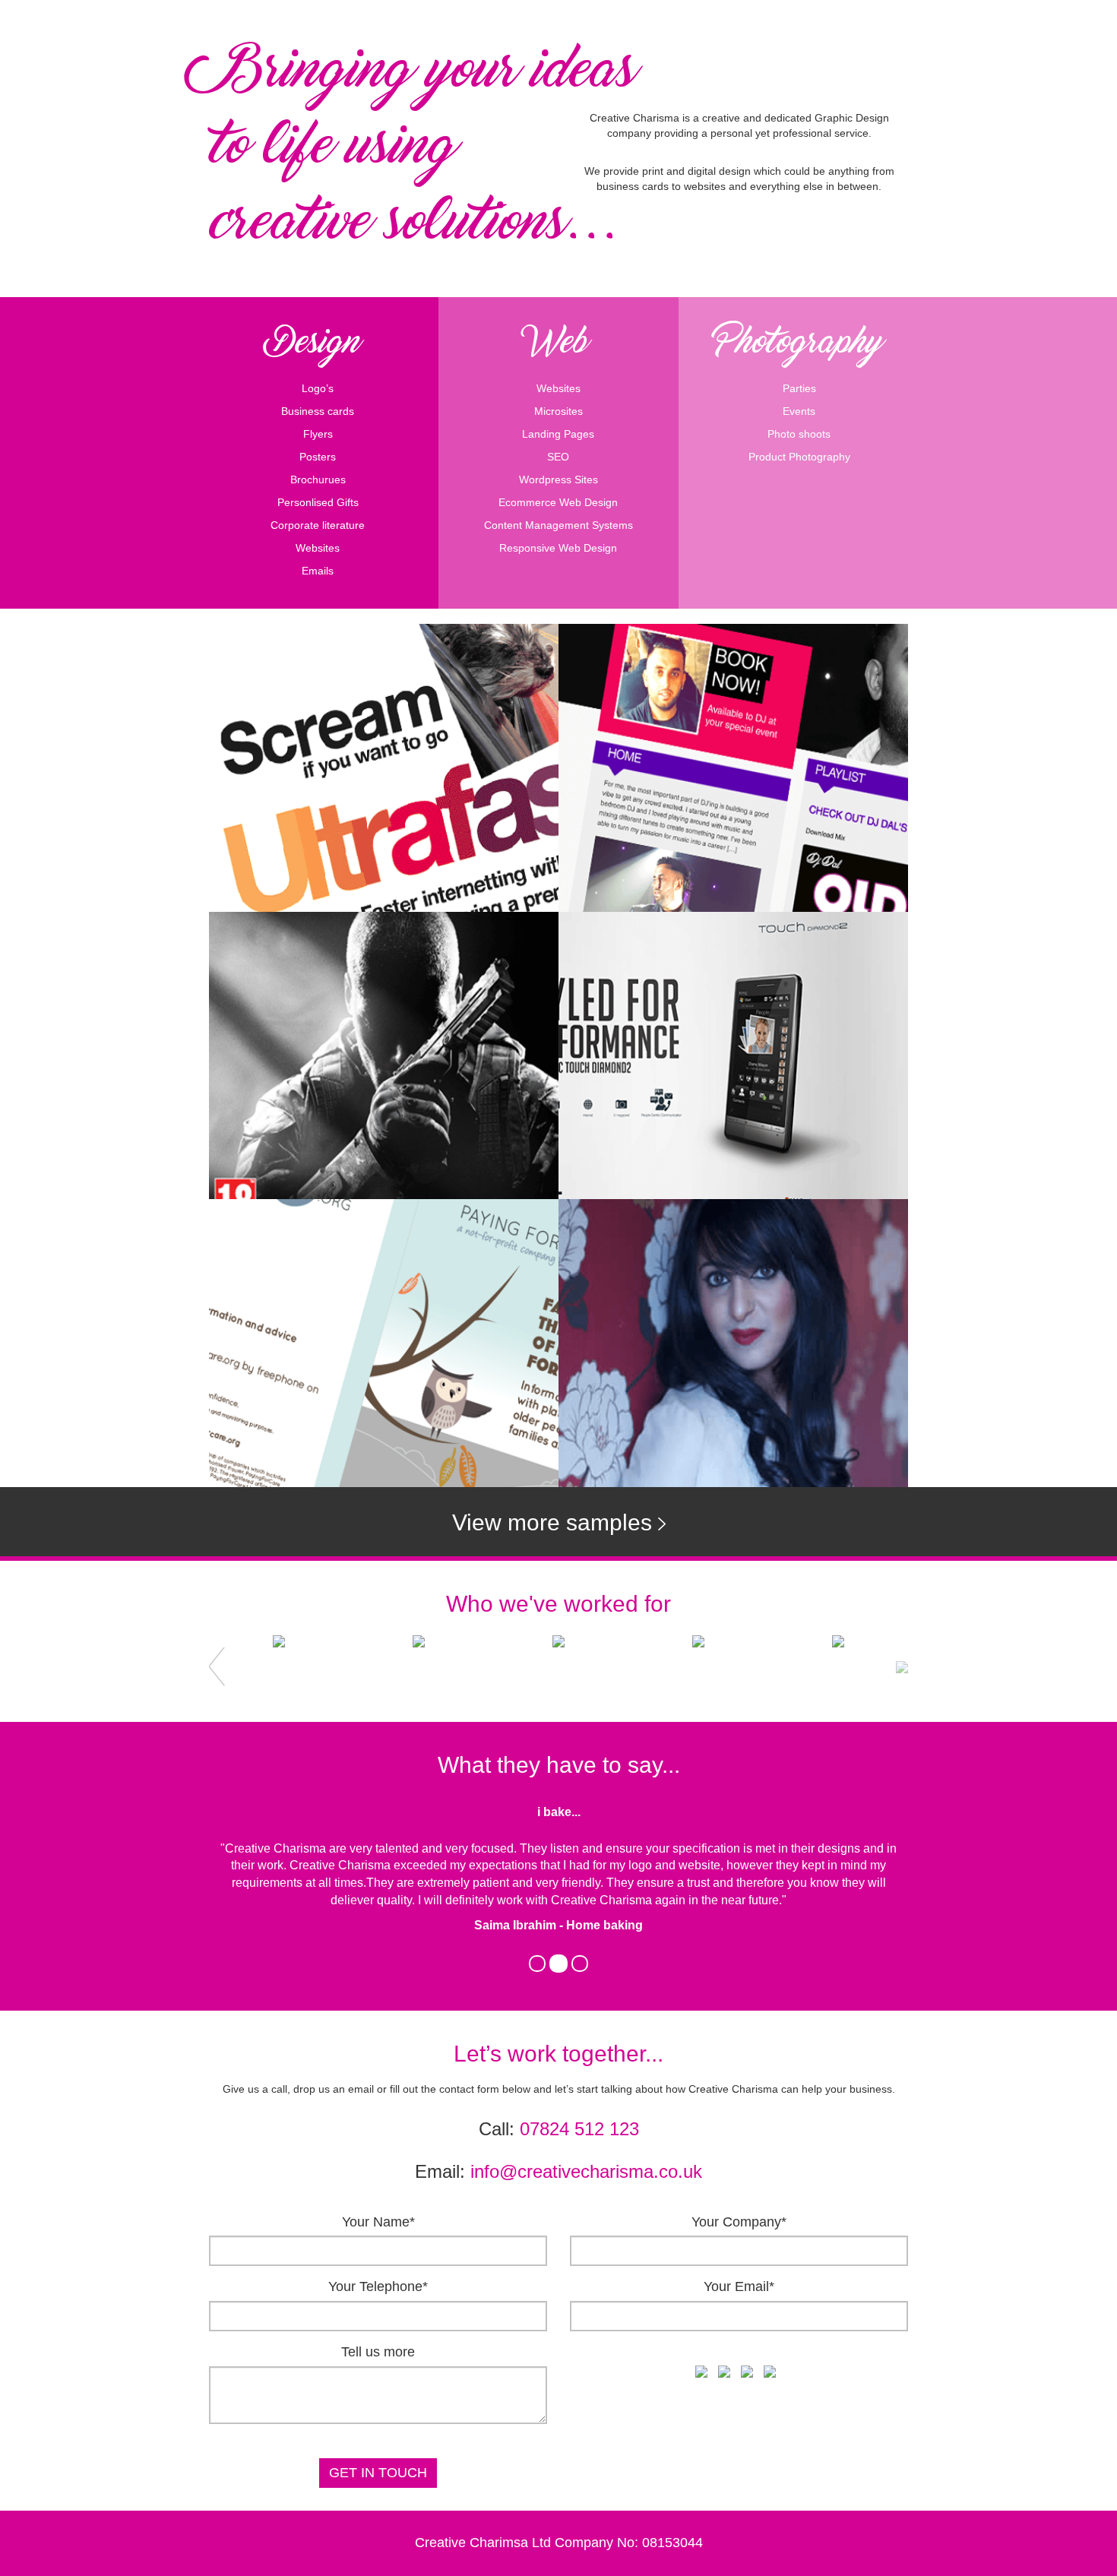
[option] (279, 1667)
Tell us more (378, 2352)
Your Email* (739, 2286)
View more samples (555, 1522)
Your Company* (739, 2222)
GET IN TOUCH (378, 2473)
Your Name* (378, 2222)
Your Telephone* (378, 2286)
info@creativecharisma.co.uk (586, 2171)
